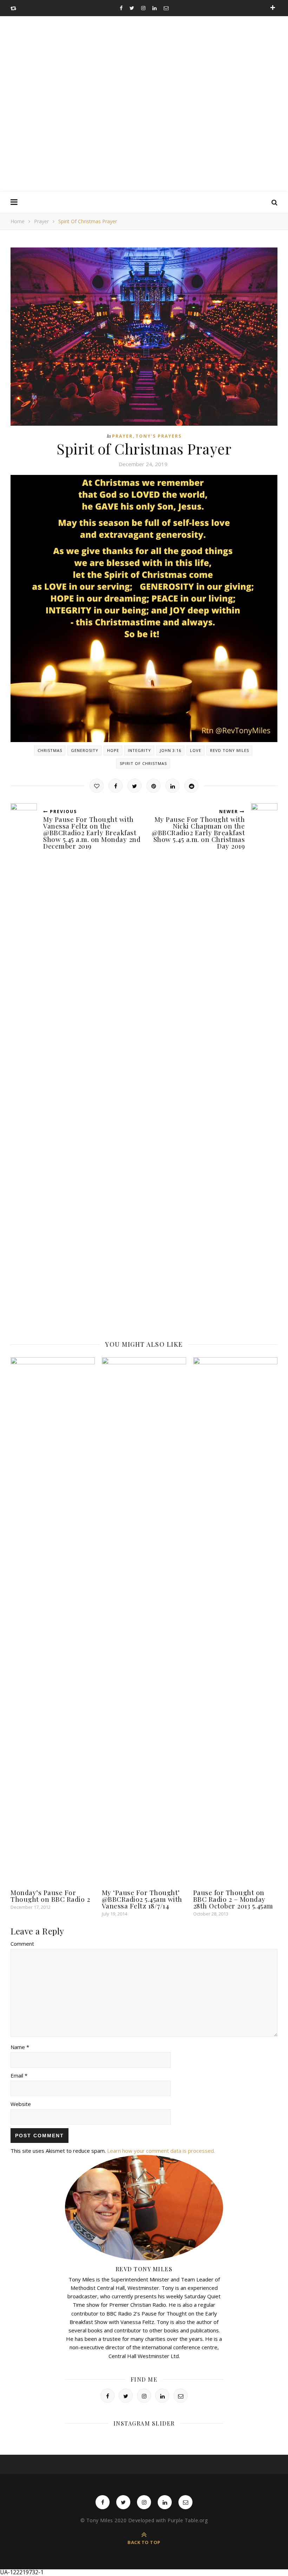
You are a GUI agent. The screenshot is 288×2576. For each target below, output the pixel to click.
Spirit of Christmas (143, 763)
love (196, 750)
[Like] (97, 786)
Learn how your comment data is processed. (161, 2151)
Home (18, 221)
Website (21, 2104)
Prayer (41, 221)
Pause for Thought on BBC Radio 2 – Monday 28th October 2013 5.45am (233, 1899)
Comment (22, 1944)
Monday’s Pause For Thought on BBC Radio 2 (50, 1896)
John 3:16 (171, 750)
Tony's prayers (159, 436)
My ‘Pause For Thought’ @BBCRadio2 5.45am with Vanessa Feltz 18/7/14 (142, 1899)
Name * (20, 2047)
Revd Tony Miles (230, 750)
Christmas (50, 750)
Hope (113, 750)
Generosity (85, 750)
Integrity (139, 750)
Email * (19, 2075)
